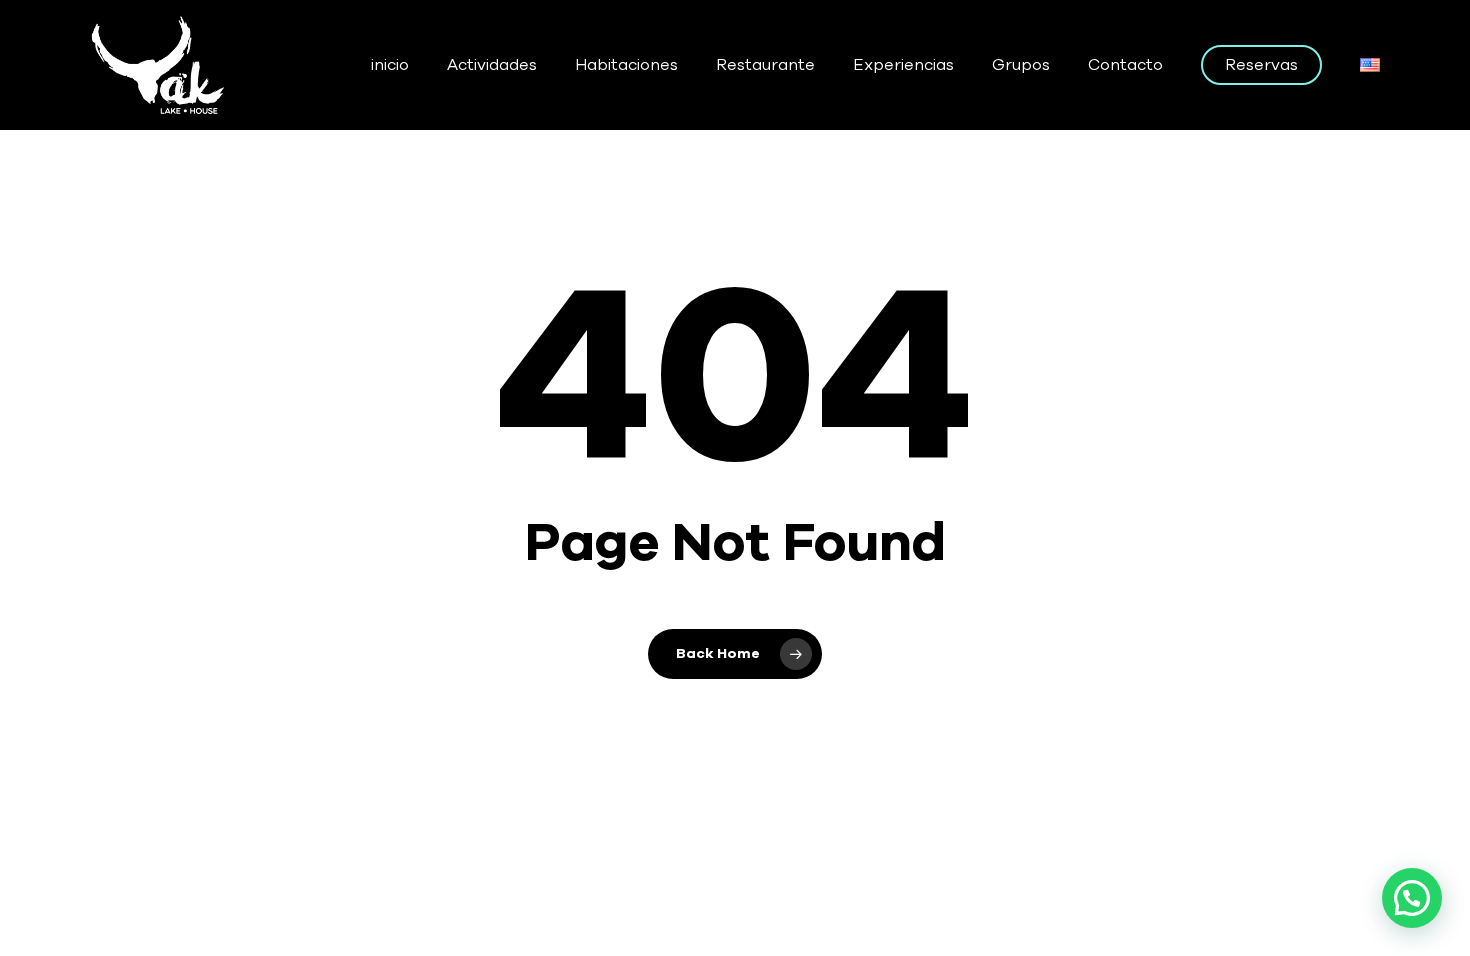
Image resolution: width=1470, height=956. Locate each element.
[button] (1412, 898)
